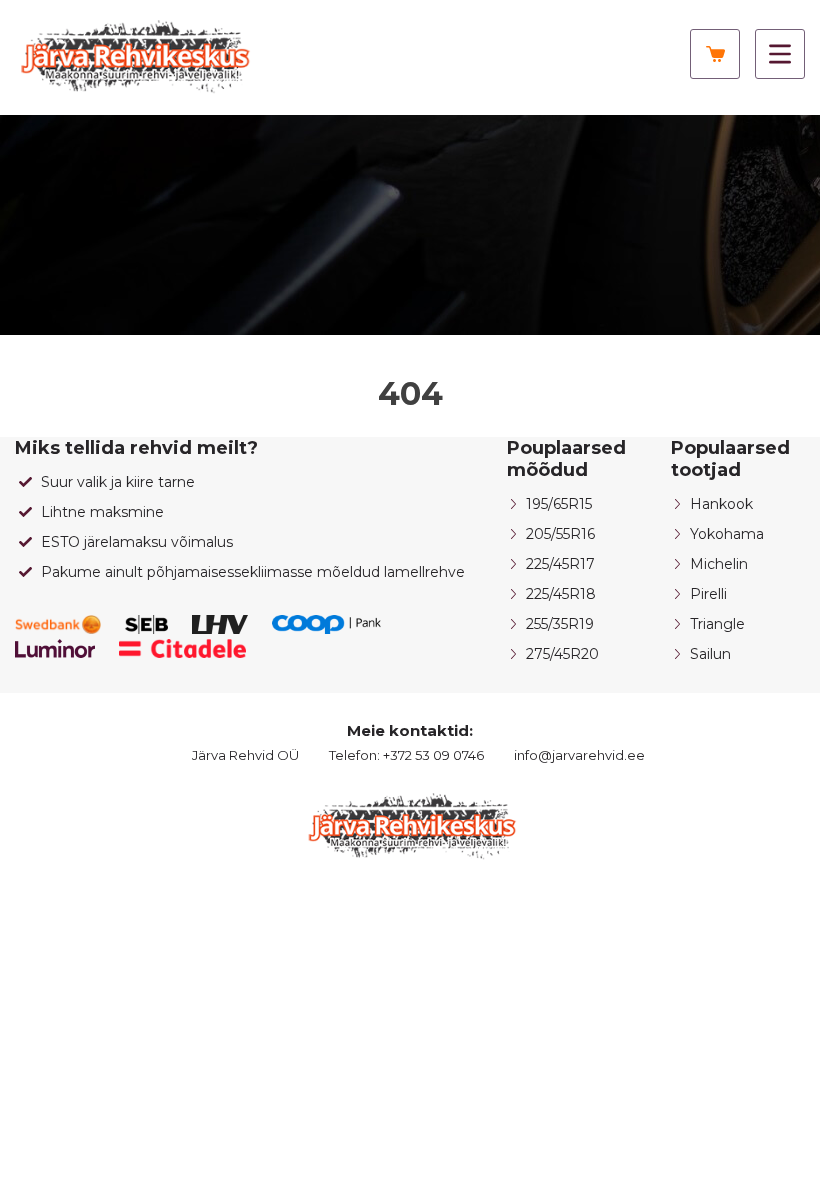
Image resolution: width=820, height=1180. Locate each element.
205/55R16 (560, 534)
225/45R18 (561, 594)
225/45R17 (560, 564)
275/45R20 (562, 654)
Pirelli (708, 594)
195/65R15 (559, 504)
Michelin (719, 564)
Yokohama (727, 534)
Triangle (717, 624)
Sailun (710, 654)
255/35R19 (560, 624)
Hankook (721, 504)
